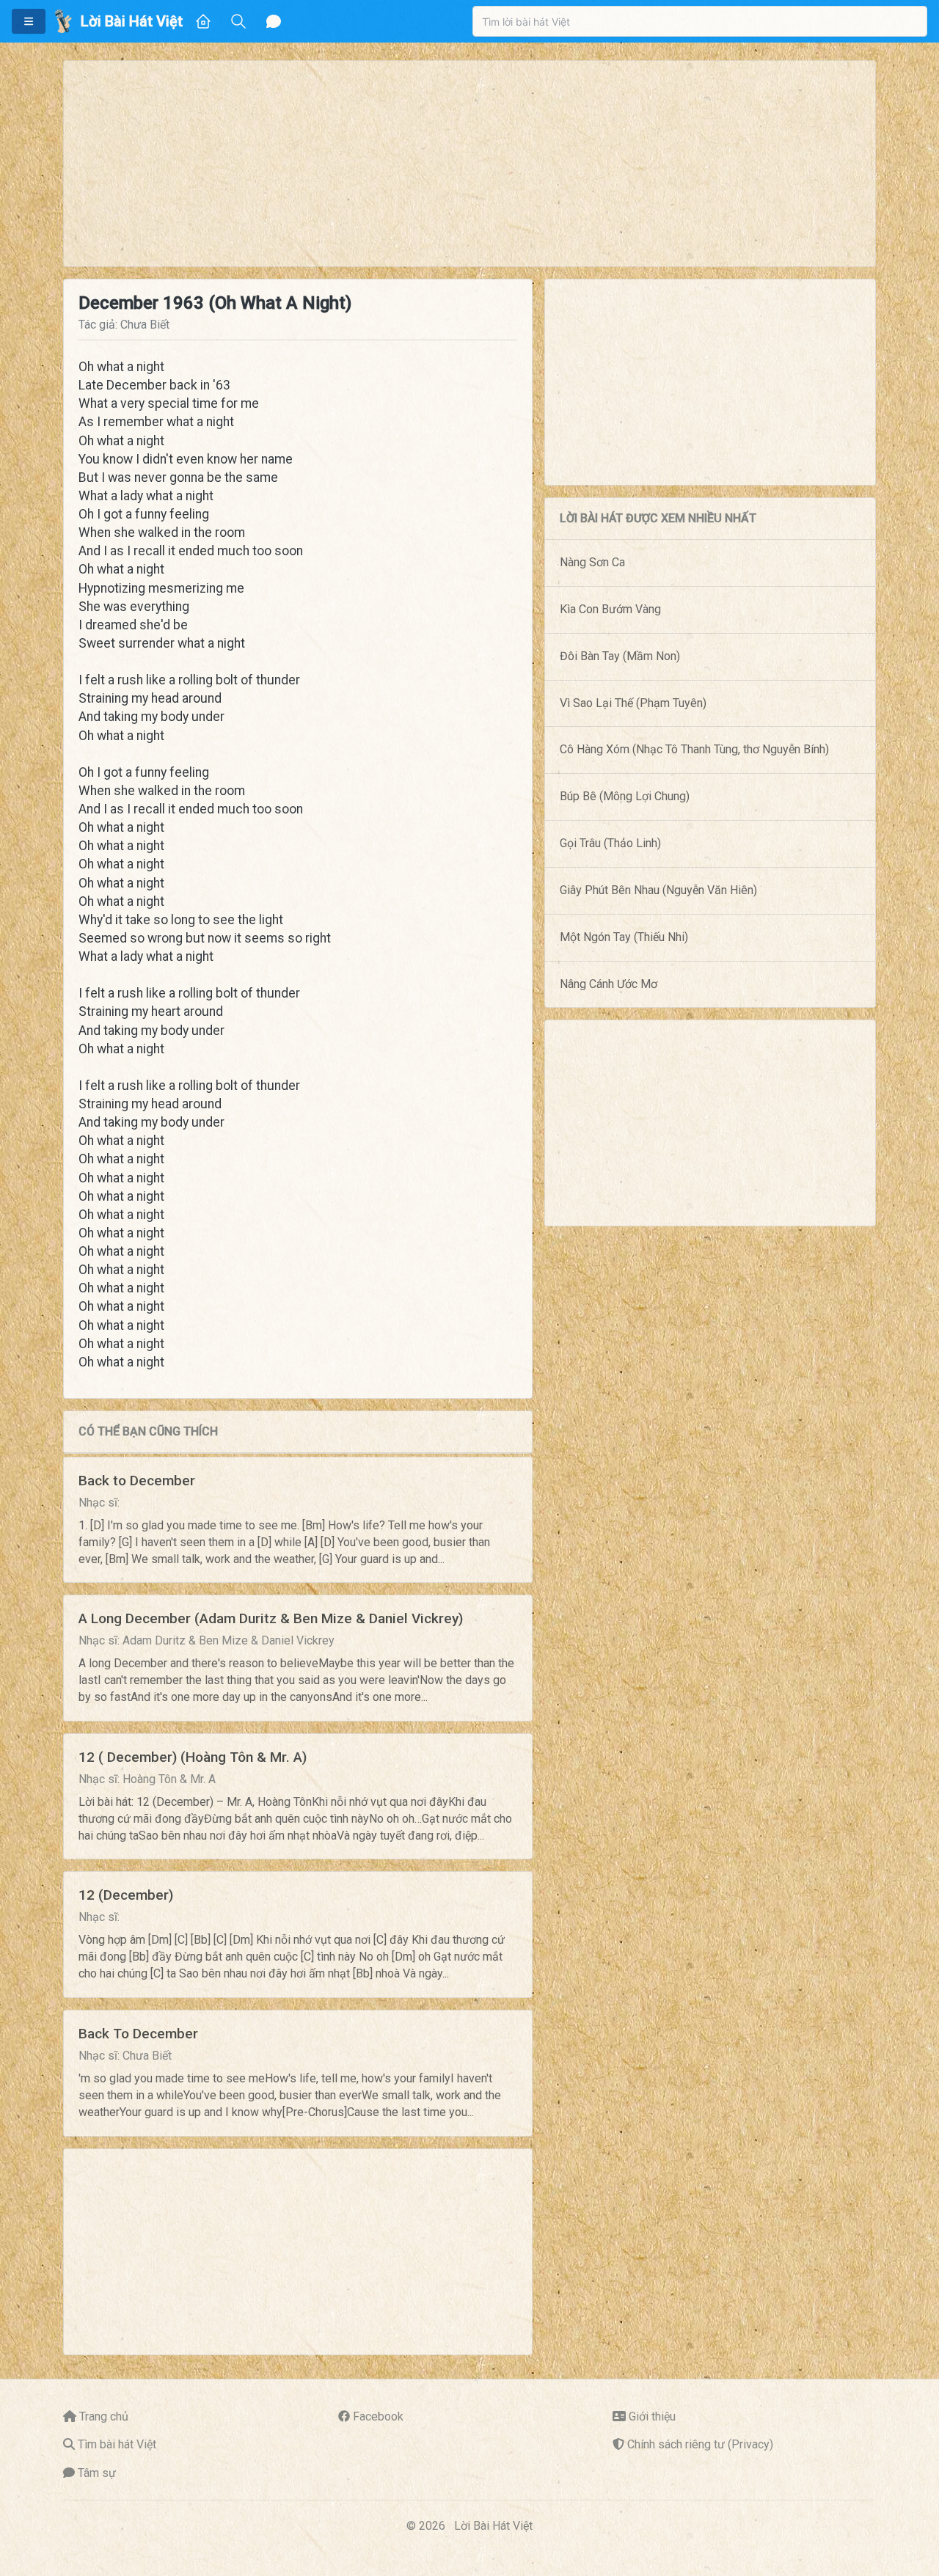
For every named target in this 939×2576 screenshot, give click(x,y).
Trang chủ (104, 2416)
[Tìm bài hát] (238, 21)
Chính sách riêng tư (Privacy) (700, 2444)
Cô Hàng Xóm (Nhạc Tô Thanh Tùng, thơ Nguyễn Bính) (694, 749)
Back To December (138, 2034)
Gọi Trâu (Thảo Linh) (610, 843)
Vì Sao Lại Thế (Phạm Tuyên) (633, 703)
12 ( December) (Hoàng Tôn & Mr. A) (193, 1757)
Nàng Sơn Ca (592, 562)
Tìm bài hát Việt (117, 2444)
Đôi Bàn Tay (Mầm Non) (620, 656)
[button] (29, 21)
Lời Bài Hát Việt (493, 2526)
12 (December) (126, 1895)
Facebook (378, 2416)
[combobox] (700, 21)
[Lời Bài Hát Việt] (63, 21)
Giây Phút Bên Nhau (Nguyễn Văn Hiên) (658, 890)
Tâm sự (97, 2473)
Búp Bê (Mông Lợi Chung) (625, 796)
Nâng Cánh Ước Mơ (609, 984)
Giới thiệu (652, 2416)
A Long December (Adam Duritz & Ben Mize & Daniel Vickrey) (271, 1618)
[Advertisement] (469, 164)
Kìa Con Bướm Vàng (610, 609)
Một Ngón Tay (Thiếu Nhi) (624, 937)
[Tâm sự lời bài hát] (274, 21)
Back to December (137, 1481)
